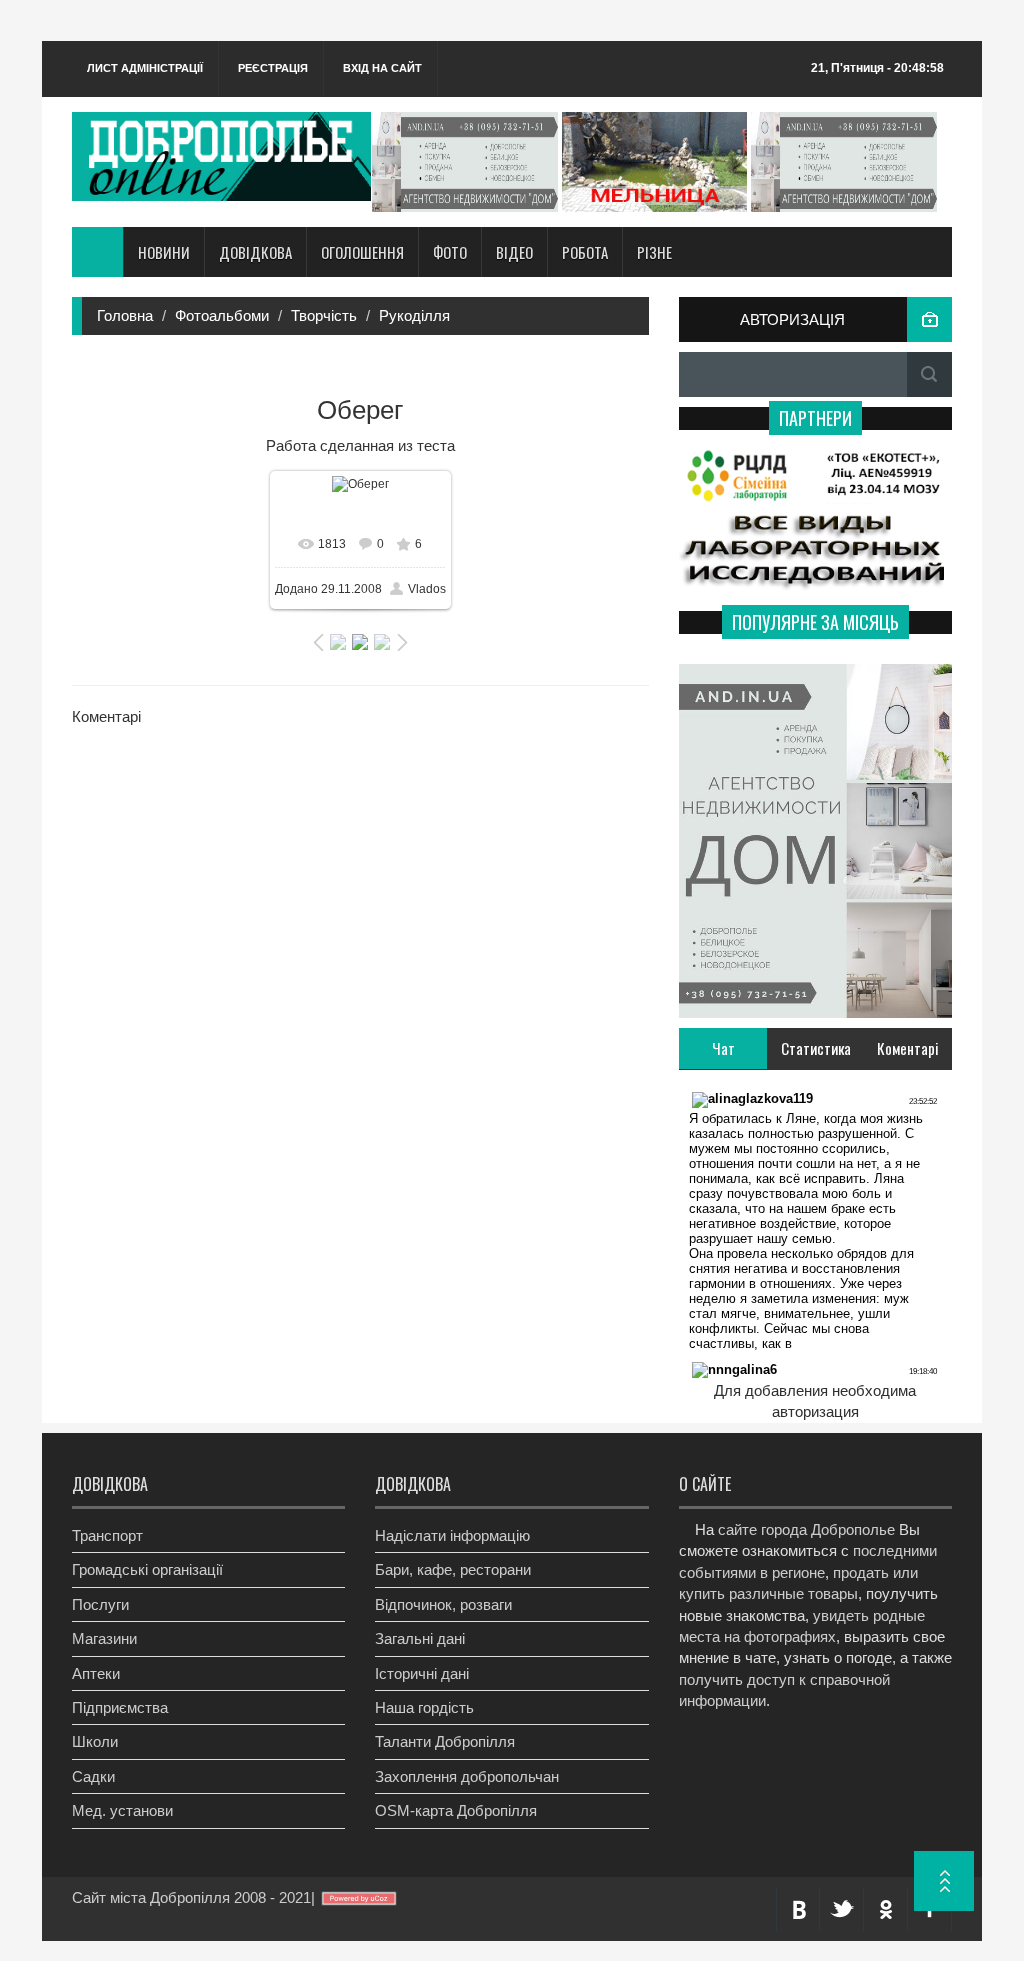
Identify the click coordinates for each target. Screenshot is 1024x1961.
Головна (125, 315)
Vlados (427, 589)
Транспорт (107, 1535)
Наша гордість (424, 1707)
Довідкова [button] (255, 252)
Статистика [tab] (816, 1048)
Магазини (104, 1638)
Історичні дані (422, 1673)
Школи (95, 1741)
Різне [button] (654, 252)
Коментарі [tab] (908, 1048)
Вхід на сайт (382, 68)
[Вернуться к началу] (944, 1881)
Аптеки (96, 1673)
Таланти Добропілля (445, 1741)
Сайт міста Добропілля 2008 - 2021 (191, 1897)
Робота (585, 252)
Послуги (100, 1604)
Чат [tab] (723, 1048)
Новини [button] (164, 252)
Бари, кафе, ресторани (453, 1569)
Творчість (324, 315)
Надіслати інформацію (452, 1535)
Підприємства (120, 1707)
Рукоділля (414, 315)
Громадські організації (147, 1569)
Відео (514, 252)
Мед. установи (122, 1810)
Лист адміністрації (145, 68)
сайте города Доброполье (806, 1529)
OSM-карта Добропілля (456, 1810)
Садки (93, 1776)
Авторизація (792, 319)
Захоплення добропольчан (467, 1776)
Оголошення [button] (362, 252)
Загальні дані (420, 1638)
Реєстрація (273, 68)
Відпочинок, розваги (443, 1604)
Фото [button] (450, 252)
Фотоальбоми (222, 315)
